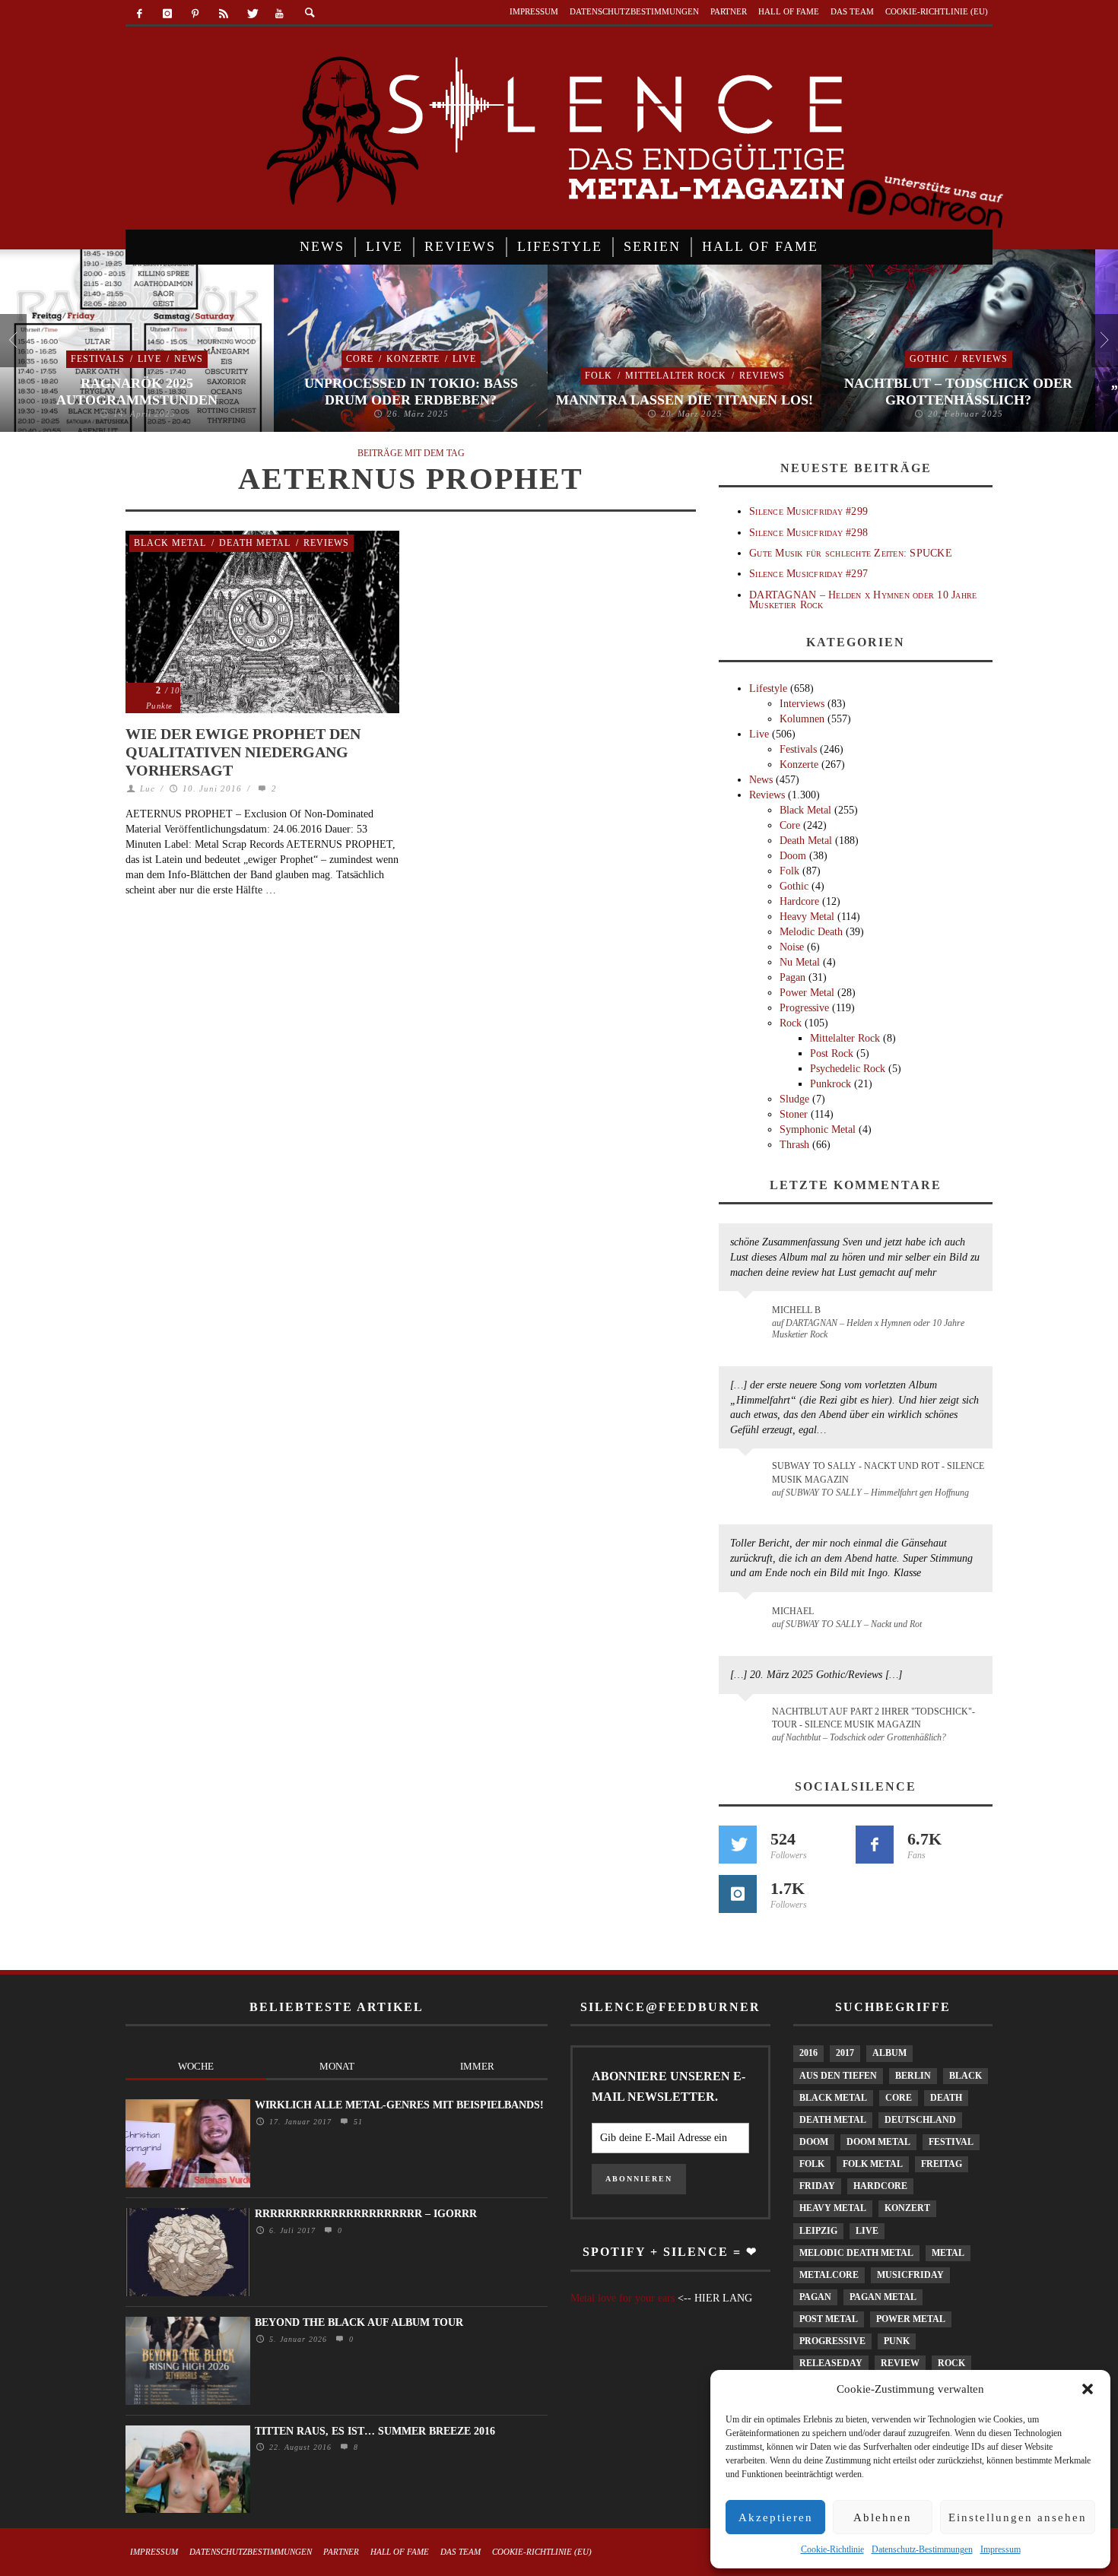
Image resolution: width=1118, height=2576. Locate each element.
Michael (793, 1611)
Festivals (98, 359)
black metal (833, 2098)
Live (149, 359)
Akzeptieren (776, 2517)
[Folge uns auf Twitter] (738, 1845)
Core (360, 359)
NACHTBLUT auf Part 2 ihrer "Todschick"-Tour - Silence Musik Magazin (873, 1718)
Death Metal (255, 543)
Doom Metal (878, 2142)
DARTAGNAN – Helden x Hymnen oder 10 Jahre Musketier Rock (863, 600)
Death (946, 2098)
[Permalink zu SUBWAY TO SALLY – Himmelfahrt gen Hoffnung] (748, 1475)
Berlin (913, 2076)
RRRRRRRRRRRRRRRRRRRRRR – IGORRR (366, 2214)
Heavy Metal (807, 917)
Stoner (794, 1114)
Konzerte (413, 359)
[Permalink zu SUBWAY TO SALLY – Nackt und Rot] (748, 1619)
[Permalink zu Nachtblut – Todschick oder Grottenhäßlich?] (748, 1721)
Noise (792, 947)
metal (948, 2253)
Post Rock (832, 1053)
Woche (196, 2066)
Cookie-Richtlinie (832, 2549)
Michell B (796, 1310)
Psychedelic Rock (848, 1069)
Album (889, 2053)
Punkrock (831, 1084)
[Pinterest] (196, 14)
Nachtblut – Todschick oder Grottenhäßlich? (958, 392)
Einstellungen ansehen (1018, 2517)
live (867, 2231)
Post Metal (829, 2319)
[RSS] (223, 14)
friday (817, 2186)
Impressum (1000, 2549)
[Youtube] (279, 14)
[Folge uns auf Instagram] (738, 1894)
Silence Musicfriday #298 (808, 533)
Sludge (794, 1099)
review (900, 2363)
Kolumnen (802, 719)
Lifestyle (768, 688)
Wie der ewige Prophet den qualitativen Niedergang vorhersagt (243, 752)
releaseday (831, 2363)
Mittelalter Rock (676, 376)
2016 (808, 2053)
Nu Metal (800, 962)
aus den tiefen (838, 2076)
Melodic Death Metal (856, 2253)
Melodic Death (811, 932)
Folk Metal (873, 2164)
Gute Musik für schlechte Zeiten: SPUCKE (851, 553)
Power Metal (807, 993)
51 (356, 2122)
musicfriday (910, 2275)
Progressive (804, 1008)
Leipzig (818, 2231)
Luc (148, 788)
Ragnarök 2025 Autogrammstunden (137, 392)
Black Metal (170, 543)
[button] (1088, 2389)
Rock (791, 1023)
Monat (337, 2066)
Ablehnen (883, 2517)
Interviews (802, 704)
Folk (599, 376)
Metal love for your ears (623, 2298)
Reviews (762, 376)
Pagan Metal (883, 2297)
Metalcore (829, 2275)
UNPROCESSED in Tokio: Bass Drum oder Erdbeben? (411, 392)
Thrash (794, 1145)
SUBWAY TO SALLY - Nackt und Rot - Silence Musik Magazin (878, 1472)
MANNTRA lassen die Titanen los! (684, 400)
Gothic (929, 359)
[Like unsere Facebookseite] (875, 1845)
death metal (833, 2120)
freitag (942, 2164)
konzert (907, 2208)
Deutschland (920, 2120)
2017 (845, 2053)
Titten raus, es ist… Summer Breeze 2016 (375, 2431)
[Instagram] (168, 14)
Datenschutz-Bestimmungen (922, 2549)
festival (951, 2142)
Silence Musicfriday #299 (808, 511)
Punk (897, 2341)
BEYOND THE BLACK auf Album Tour (359, 2322)
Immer (477, 2066)
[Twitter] (251, 14)
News (189, 359)
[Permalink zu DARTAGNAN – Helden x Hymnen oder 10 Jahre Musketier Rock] (748, 1318)
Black (966, 2076)
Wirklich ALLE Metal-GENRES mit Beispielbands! (399, 2105)
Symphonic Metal (818, 1129)
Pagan (792, 977)
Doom (793, 856)
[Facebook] (140, 14)
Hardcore (799, 901)
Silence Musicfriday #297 (808, 574)
